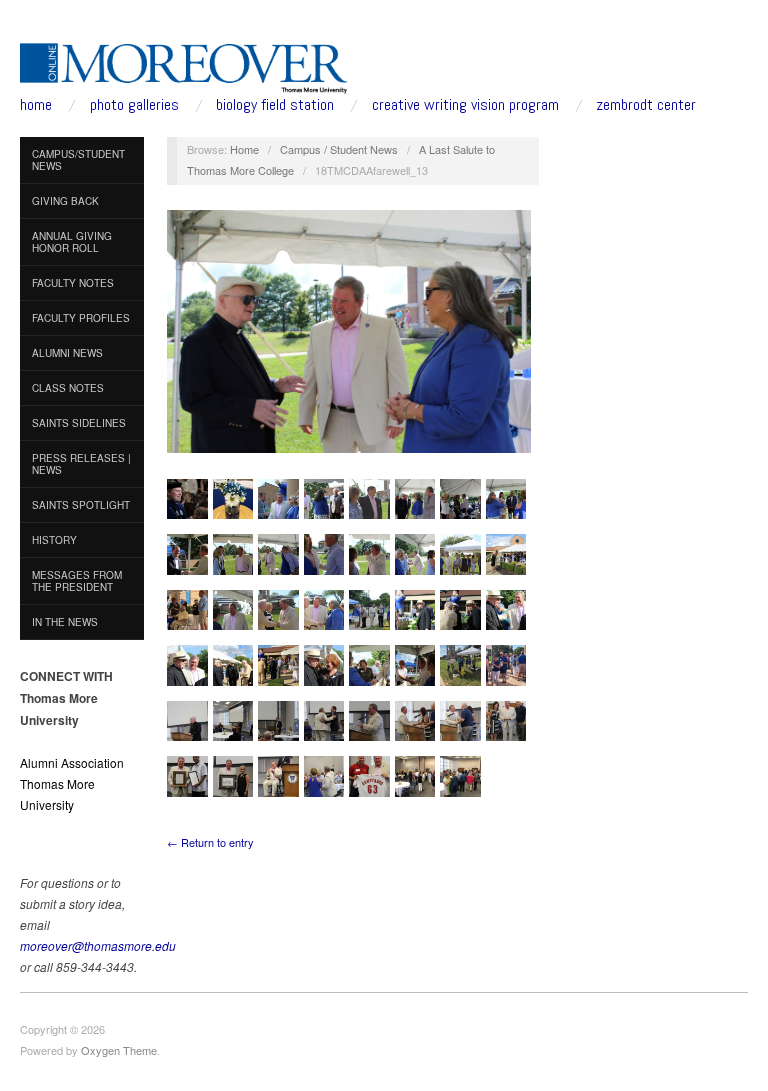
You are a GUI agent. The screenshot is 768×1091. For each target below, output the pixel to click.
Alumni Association (72, 762)
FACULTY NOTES (73, 283)
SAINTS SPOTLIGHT (81, 505)
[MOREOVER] (184, 64)
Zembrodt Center (646, 105)
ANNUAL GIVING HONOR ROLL (72, 242)
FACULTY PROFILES (81, 318)
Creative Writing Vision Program (465, 105)
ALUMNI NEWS (67, 353)
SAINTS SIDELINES (79, 423)
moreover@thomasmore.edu (98, 945)
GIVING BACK (65, 201)
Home (244, 149)
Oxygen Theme (119, 1050)
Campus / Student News (339, 149)
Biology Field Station (275, 105)
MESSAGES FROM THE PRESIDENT (77, 581)
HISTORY (54, 540)
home (36, 105)
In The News (65, 622)
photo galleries (134, 105)
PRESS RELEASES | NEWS (81, 464)
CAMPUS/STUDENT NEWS (78, 160)
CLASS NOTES (68, 388)
